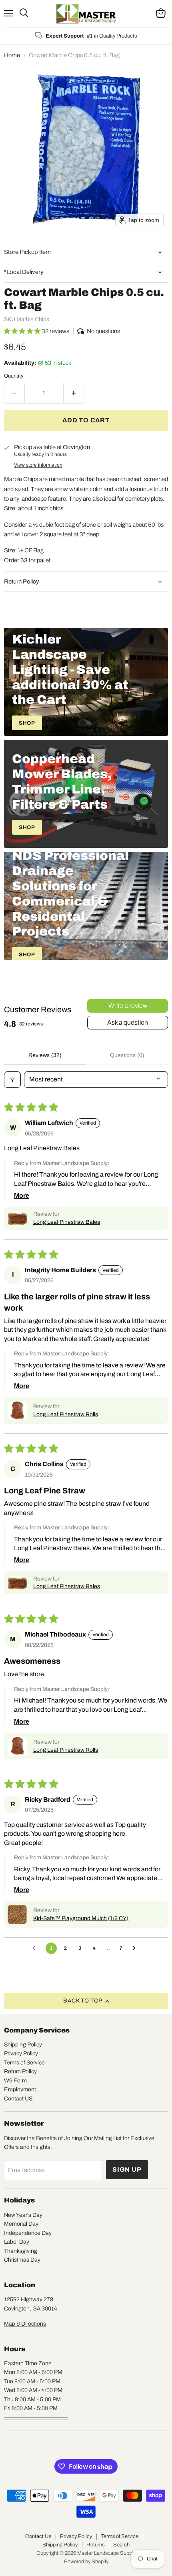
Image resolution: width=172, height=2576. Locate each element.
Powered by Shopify (86, 2562)
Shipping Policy (23, 2045)
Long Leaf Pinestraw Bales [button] (67, 1222)
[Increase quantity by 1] (74, 393)
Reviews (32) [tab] (45, 1055)
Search (121, 2545)
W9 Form (15, 2081)
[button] (23, 331)
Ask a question (128, 1022)
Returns (95, 2545)
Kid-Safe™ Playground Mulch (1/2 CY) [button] (81, 1918)
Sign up (127, 2169)
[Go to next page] (136, 1948)
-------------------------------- (36, 2417)
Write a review (128, 1006)
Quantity (14, 376)
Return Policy (20, 2071)
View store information (38, 465)
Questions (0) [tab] (127, 1055)
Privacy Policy (21, 2053)
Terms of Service (24, 2063)
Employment (20, 2089)
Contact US (18, 2099)
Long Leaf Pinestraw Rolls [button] (66, 1414)
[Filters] (12, 1079)
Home (12, 55)
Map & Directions (25, 2324)
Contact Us (38, 2536)
